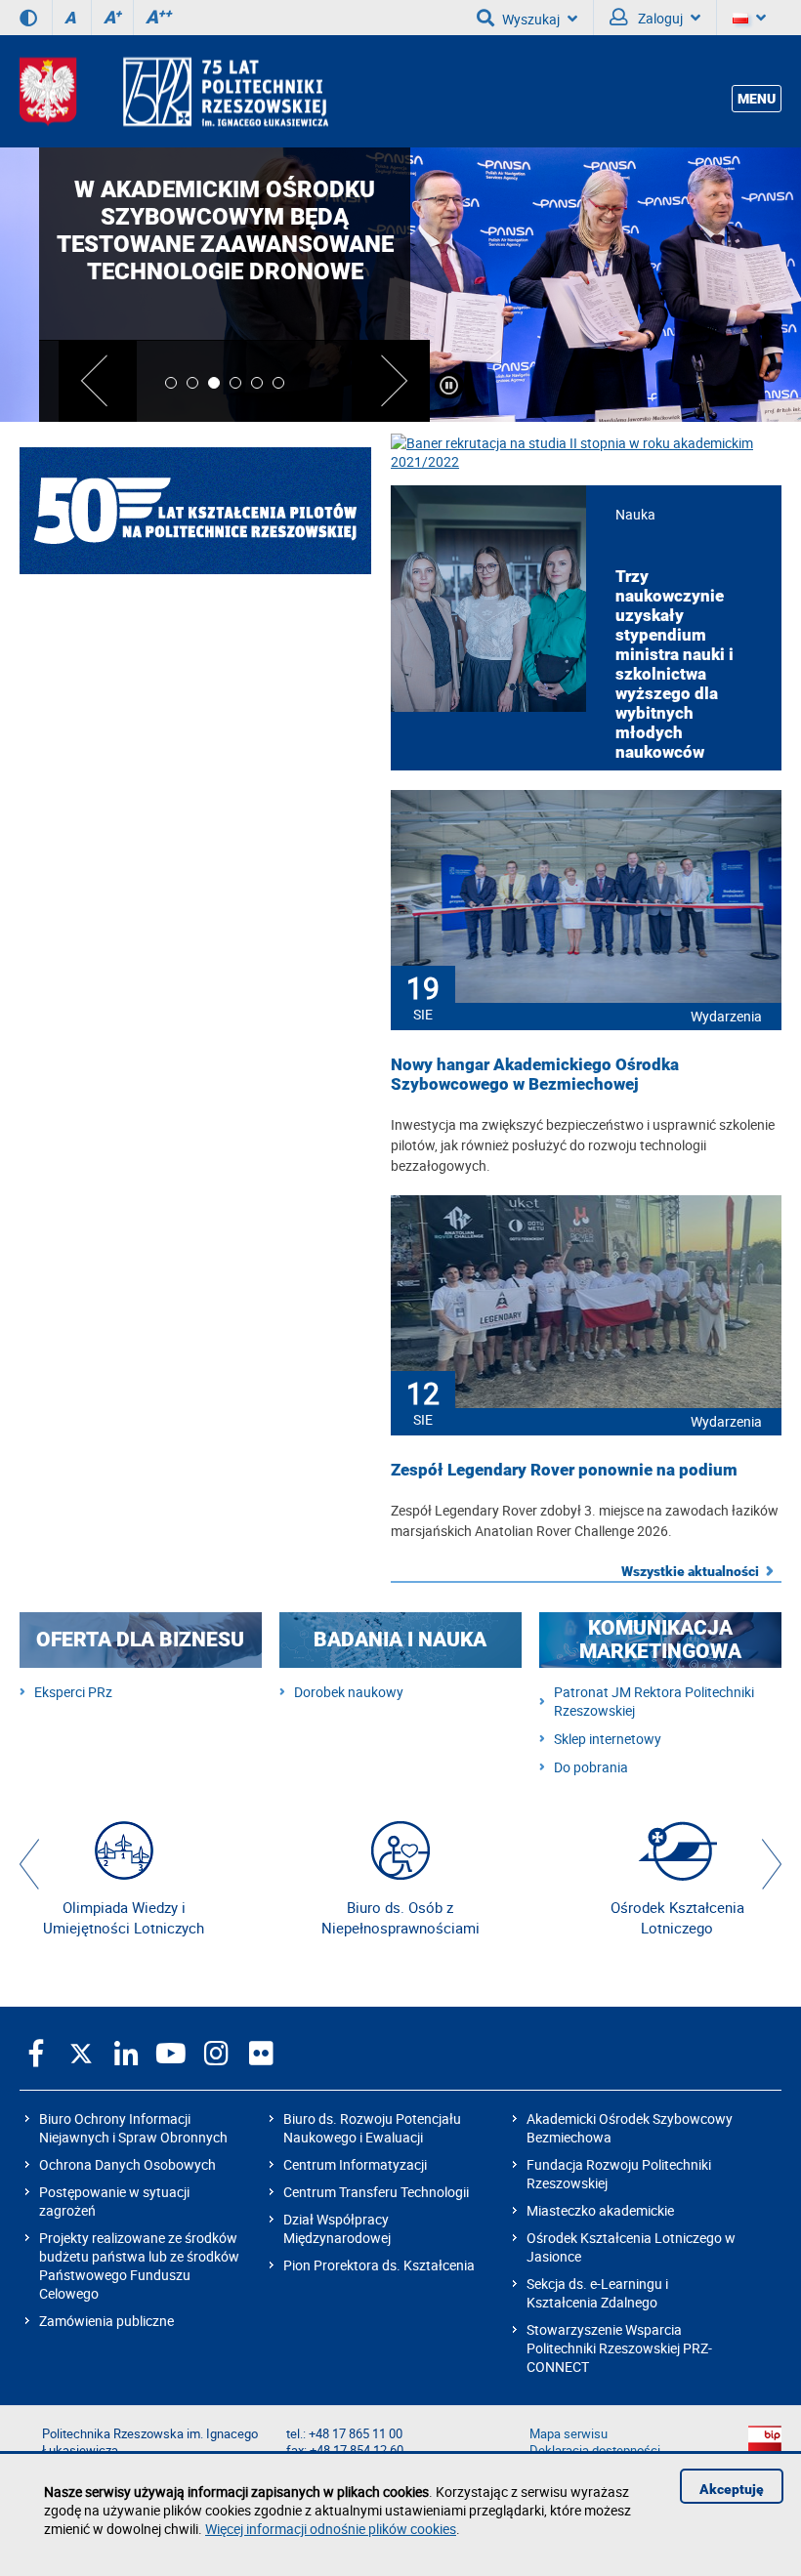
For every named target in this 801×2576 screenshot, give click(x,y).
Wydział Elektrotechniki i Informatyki (195, 910)
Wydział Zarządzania (195, 1174)
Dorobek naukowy (349, 1692)
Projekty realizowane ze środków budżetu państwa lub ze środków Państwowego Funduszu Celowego (139, 2265)
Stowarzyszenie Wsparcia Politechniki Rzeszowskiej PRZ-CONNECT (619, 2348)
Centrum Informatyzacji (355, 2164)
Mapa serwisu (569, 2434)
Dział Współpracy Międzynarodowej (337, 2228)
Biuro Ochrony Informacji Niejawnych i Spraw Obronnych (133, 2128)
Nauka (635, 514)
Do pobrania (591, 1767)
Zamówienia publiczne (106, 2321)
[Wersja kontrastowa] (28, 18)
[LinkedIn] (126, 2053)
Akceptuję (732, 2489)
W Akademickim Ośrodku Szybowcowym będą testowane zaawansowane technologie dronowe (225, 230)
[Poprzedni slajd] (98, 381)
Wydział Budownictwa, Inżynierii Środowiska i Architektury (195, 646)
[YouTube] (171, 2053)
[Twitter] (81, 2053)
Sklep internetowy (608, 1739)
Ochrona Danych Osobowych (127, 2164)
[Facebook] (36, 2053)
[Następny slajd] (391, 381)
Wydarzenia (726, 1016)
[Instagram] (216, 2053)
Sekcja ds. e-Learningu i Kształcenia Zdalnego (597, 2293)
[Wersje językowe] (749, 18)
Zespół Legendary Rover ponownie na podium (564, 1470)
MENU (757, 99)
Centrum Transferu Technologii (376, 2192)
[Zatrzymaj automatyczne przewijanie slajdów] (449, 385)
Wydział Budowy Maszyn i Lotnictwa (195, 734)
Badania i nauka (400, 1640)
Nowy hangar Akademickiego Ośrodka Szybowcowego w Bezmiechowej (535, 1074)
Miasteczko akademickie (600, 2210)
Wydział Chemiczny (195, 822)
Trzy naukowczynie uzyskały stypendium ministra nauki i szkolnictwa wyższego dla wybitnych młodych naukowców (675, 664)
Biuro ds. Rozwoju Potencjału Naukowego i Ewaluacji (372, 2128)
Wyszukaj (531, 19)
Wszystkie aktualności (690, 1571)
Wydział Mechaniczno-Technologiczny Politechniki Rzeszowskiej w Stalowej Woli (195, 1086)
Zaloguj (659, 18)
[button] (29, 1864)
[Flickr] (261, 2053)
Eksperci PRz (73, 1692)
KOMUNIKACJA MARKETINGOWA (660, 1640)
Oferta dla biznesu (140, 1640)
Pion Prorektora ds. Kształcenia (379, 2265)
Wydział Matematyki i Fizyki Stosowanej (195, 998)
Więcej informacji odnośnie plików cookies (331, 2529)
